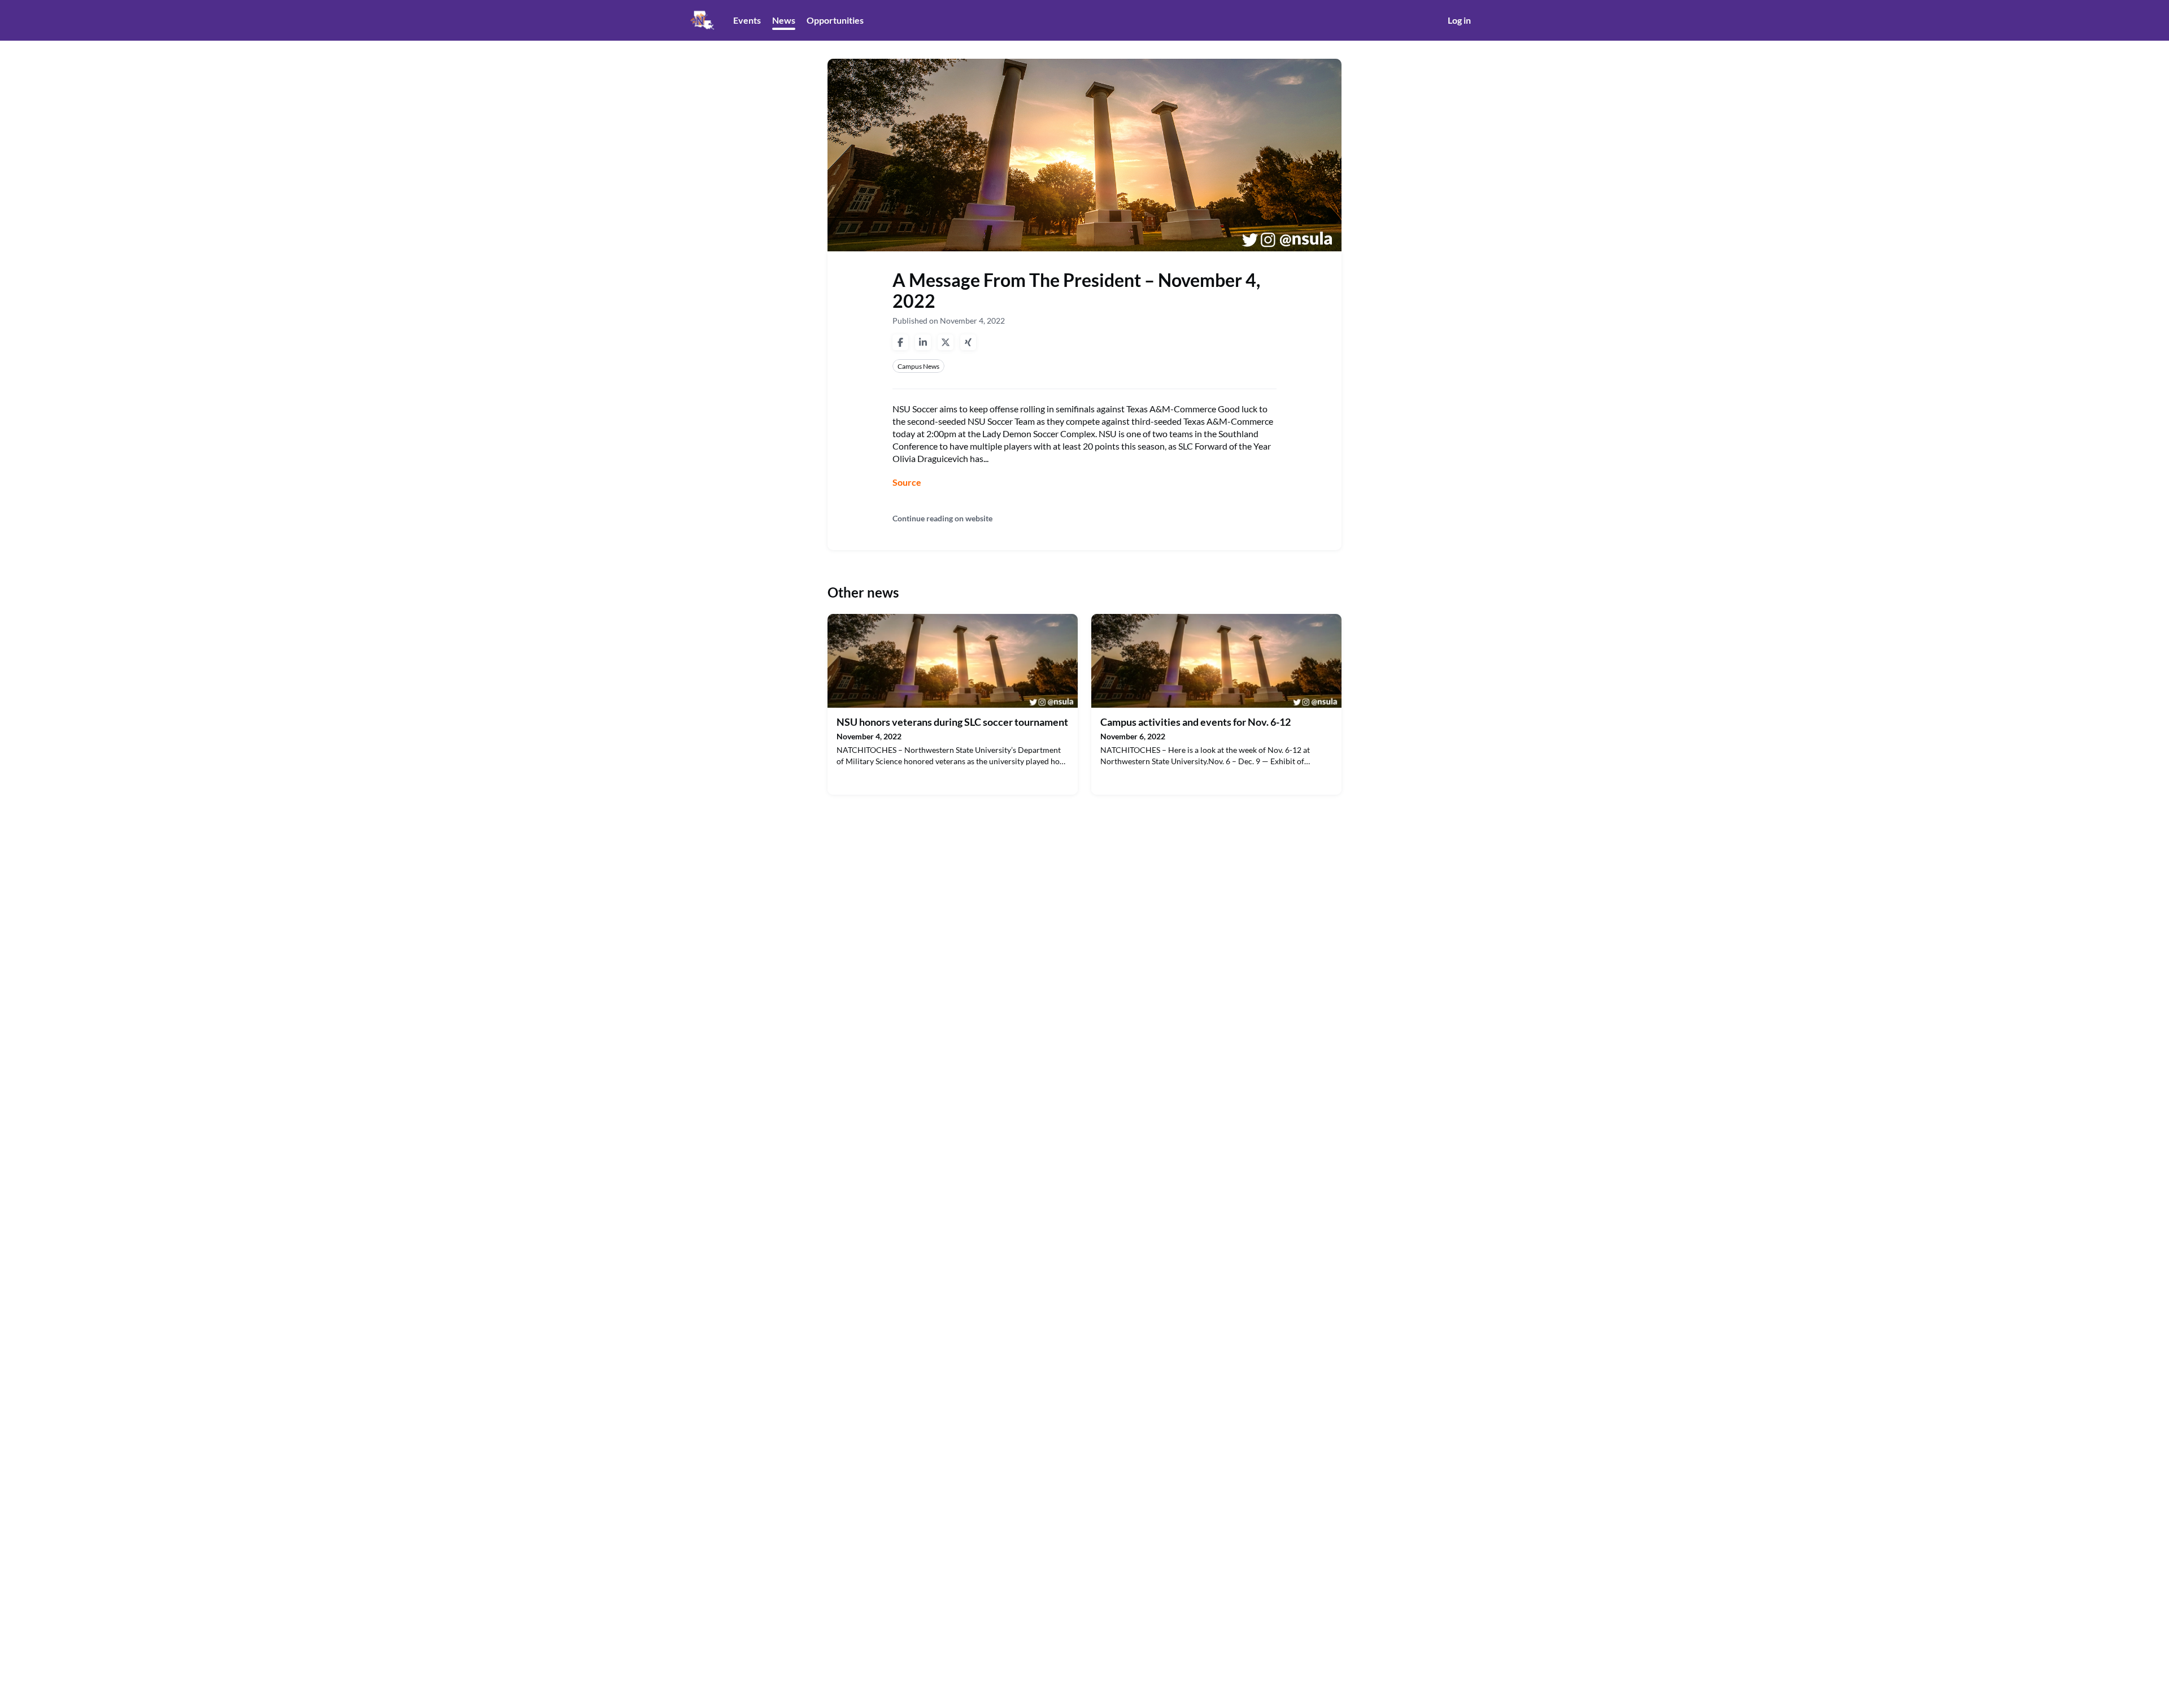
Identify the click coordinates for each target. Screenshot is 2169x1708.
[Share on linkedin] (923, 342)
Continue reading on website (942, 518)
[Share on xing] (968, 342)
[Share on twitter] (946, 342)
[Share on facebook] (900, 342)
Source (907, 482)
